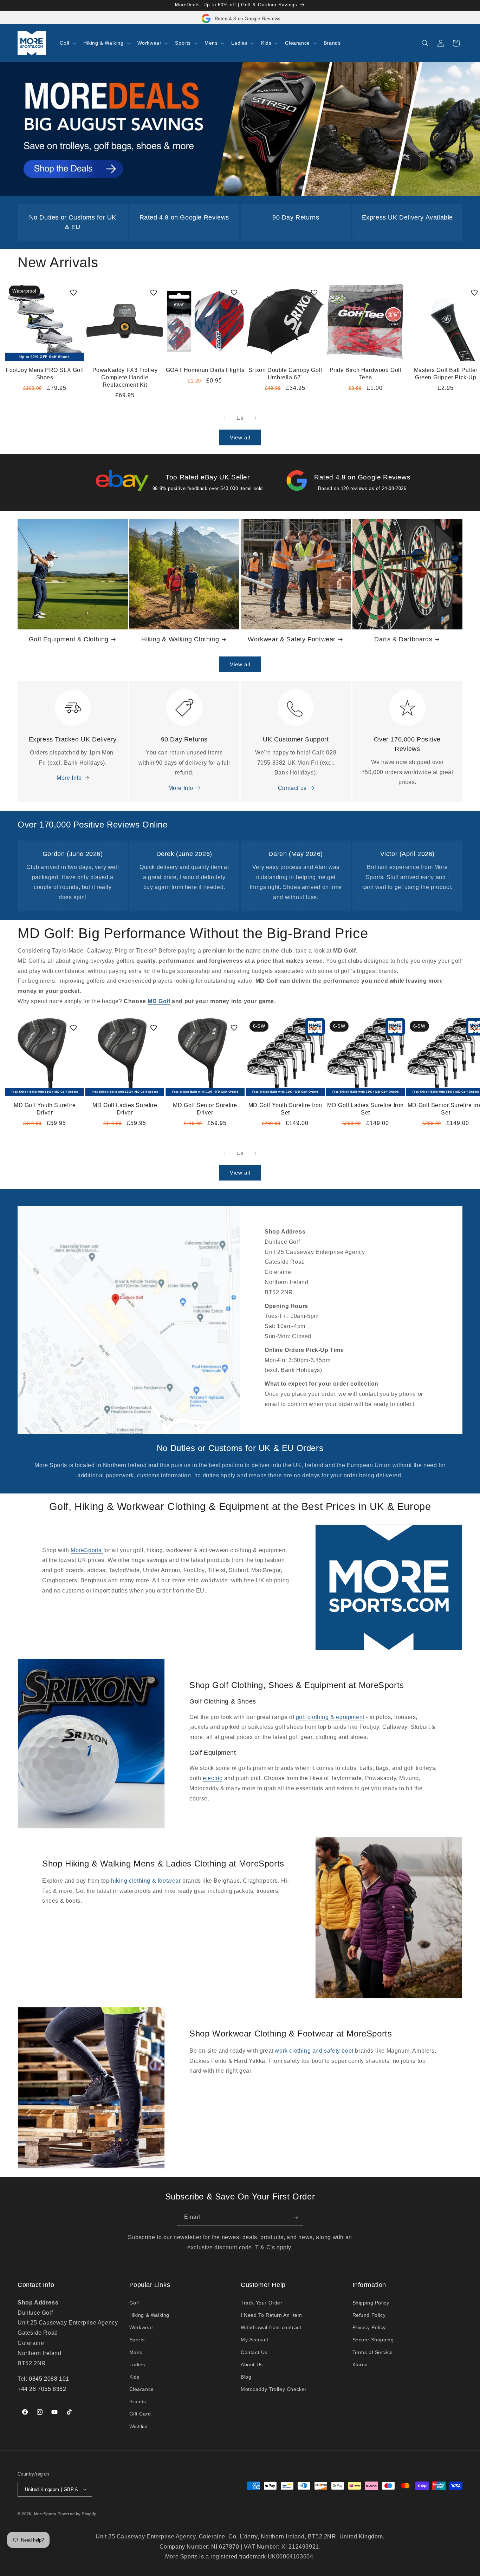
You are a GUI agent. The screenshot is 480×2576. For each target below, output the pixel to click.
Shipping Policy (371, 2303)
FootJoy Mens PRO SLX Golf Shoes (45, 374)
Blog (246, 2377)
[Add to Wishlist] (73, 293)
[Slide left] (225, 418)
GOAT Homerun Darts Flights (205, 370)
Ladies (137, 2365)
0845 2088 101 (49, 2379)
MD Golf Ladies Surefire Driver (125, 1109)
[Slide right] (255, 418)
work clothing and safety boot (314, 2051)
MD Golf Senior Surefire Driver (205, 1109)
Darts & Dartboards (403, 639)
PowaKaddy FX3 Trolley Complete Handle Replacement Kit (125, 377)
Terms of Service (373, 2352)
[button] (67, 43)
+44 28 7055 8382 (42, 2389)
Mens (136, 2352)
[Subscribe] (295, 2217)
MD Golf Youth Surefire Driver (45, 1109)
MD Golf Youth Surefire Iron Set (285, 1109)
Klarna (360, 2365)
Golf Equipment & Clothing (69, 639)
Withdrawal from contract (271, 2327)
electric (213, 1778)
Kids (134, 2377)
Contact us (292, 788)
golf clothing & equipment (330, 1717)
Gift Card (140, 2414)
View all (240, 437)
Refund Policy (369, 2315)
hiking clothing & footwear (146, 1881)
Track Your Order (262, 2303)
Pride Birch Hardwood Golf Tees (366, 374)
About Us (252, 2365)
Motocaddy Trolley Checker (274, 2389)
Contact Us (254, 2352)
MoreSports (87, 1550)
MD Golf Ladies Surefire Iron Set (365, 1109)
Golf (134, 2303)
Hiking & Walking (150, 2315)
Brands (138, 2401)
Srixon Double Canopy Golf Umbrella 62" (285, 374)
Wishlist (139, 2426)
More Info (69, 778)
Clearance (142, 2389)
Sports (137, 2340)
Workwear (141, 2327)
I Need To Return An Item (271, 2315)
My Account (255, 2340)
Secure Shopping (373, 2340)
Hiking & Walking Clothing (180, 639)
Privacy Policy (369, 2327)
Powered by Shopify (77, 2514)
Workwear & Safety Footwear (292, 639)
